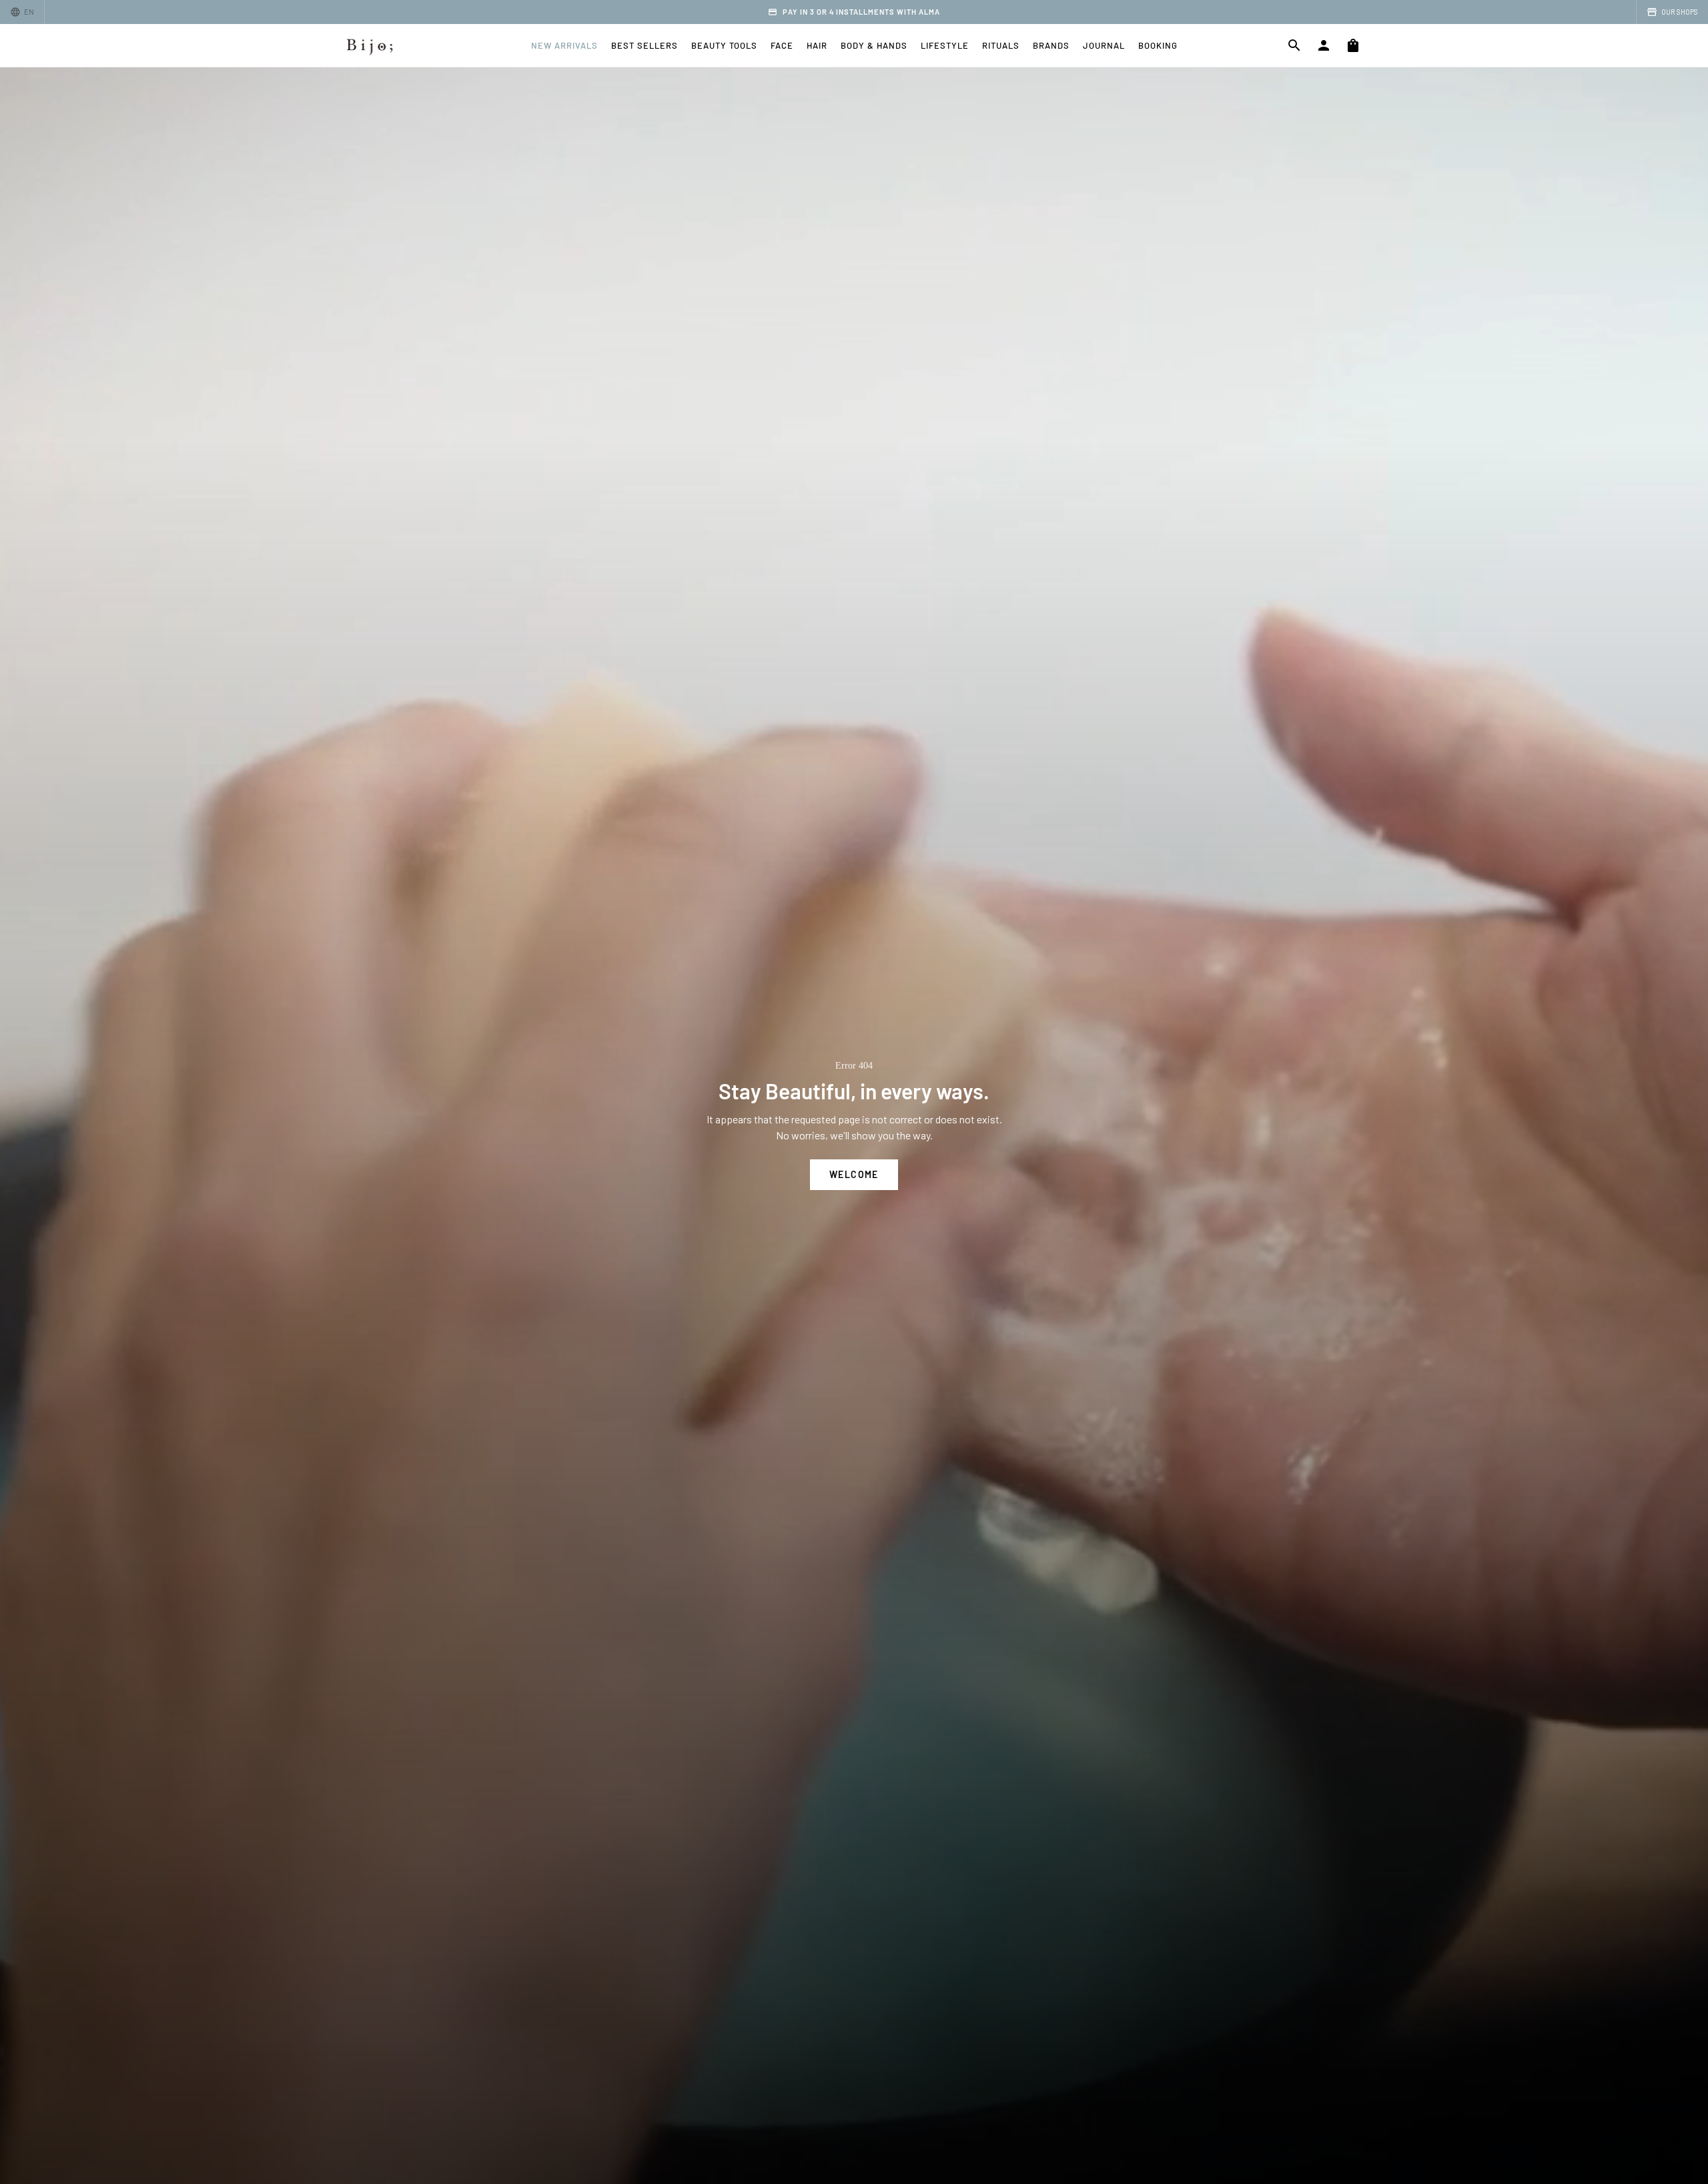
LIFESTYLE (945, 45)
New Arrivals (564, 45)
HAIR (817, 45)
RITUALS (1001, 45)
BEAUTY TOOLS (724, 45)
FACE (782, 45)
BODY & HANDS (874, 45)
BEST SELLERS (645, 45)
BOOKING (1158, 45)
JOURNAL (1104, 45)
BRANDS (1051, 45)
